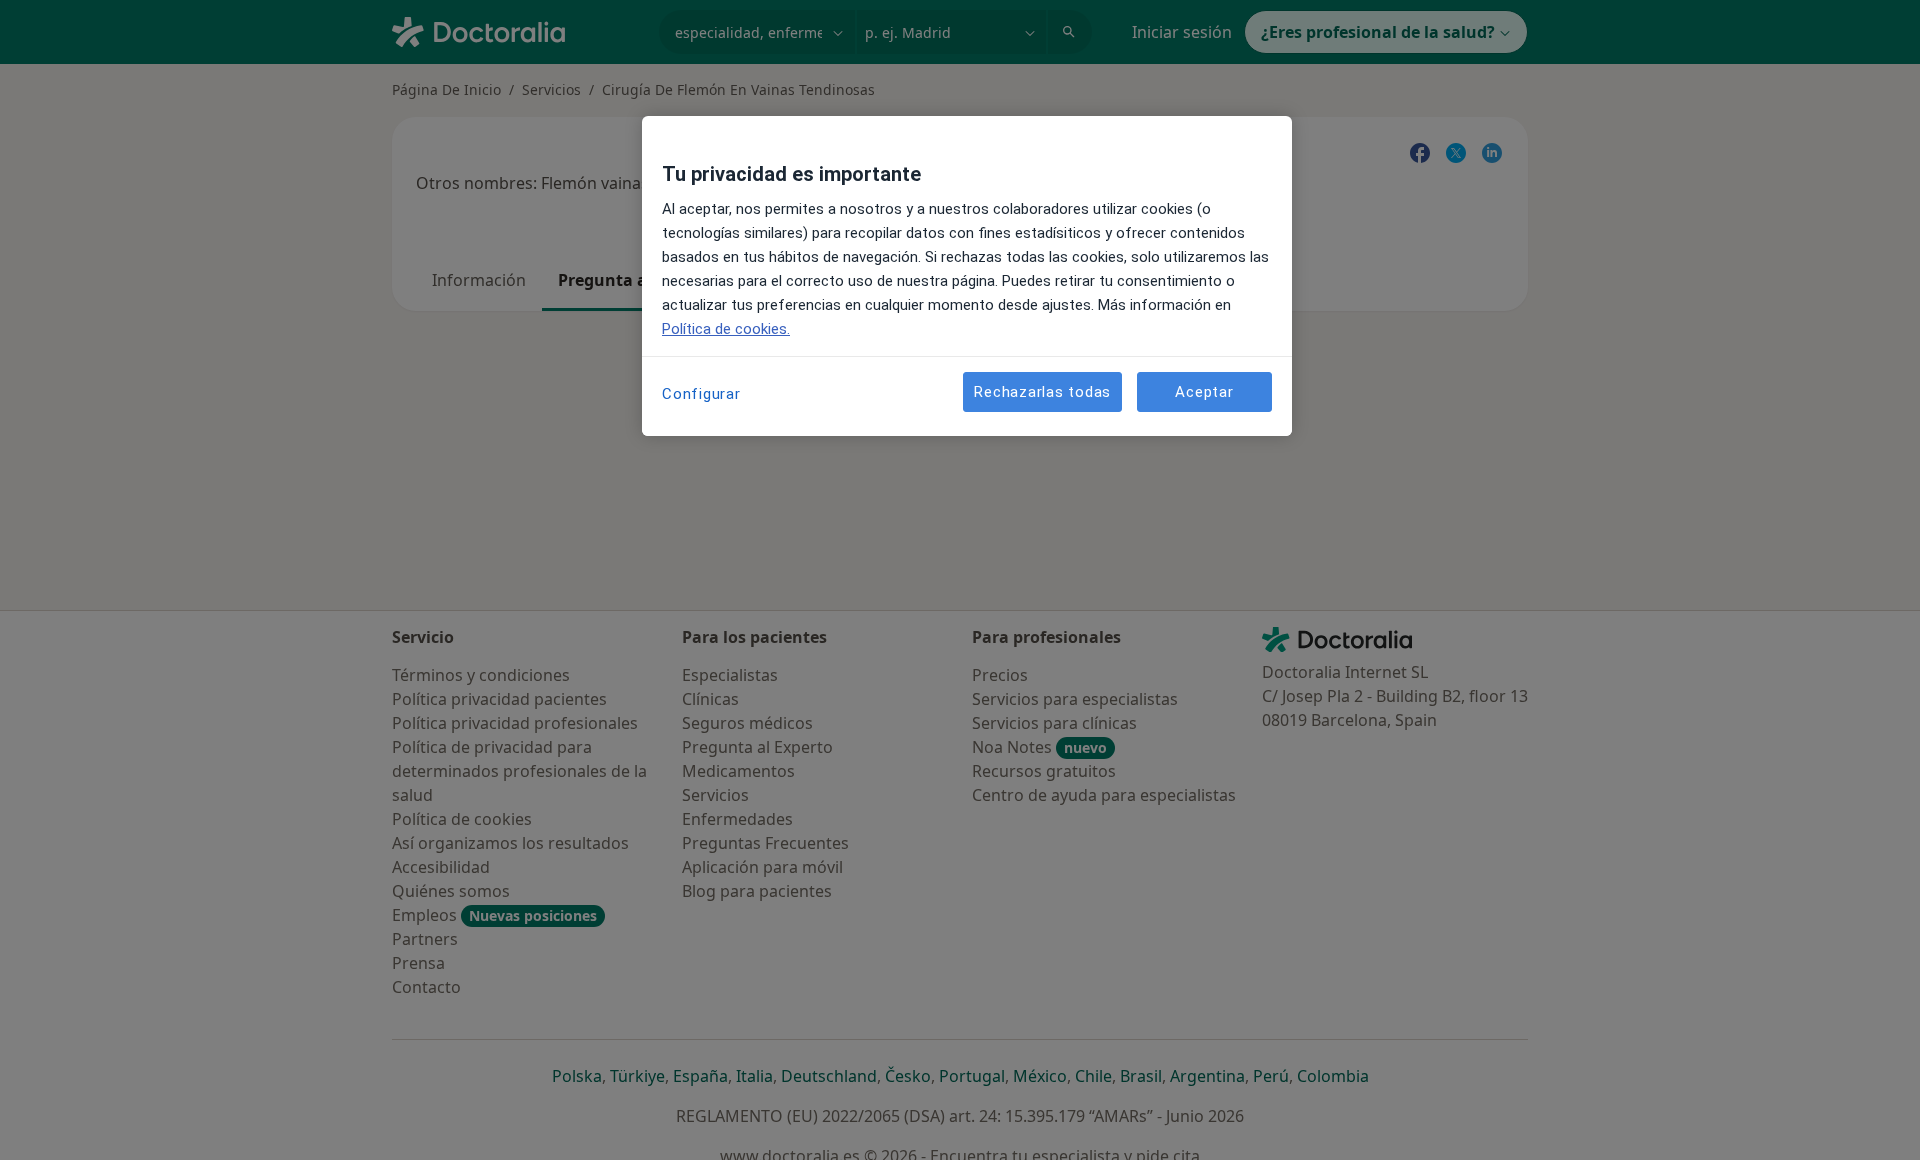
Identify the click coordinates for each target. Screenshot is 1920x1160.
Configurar (701, 394)
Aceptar (1204, 392)
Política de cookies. (726, 329)
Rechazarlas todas (1042, 392)
